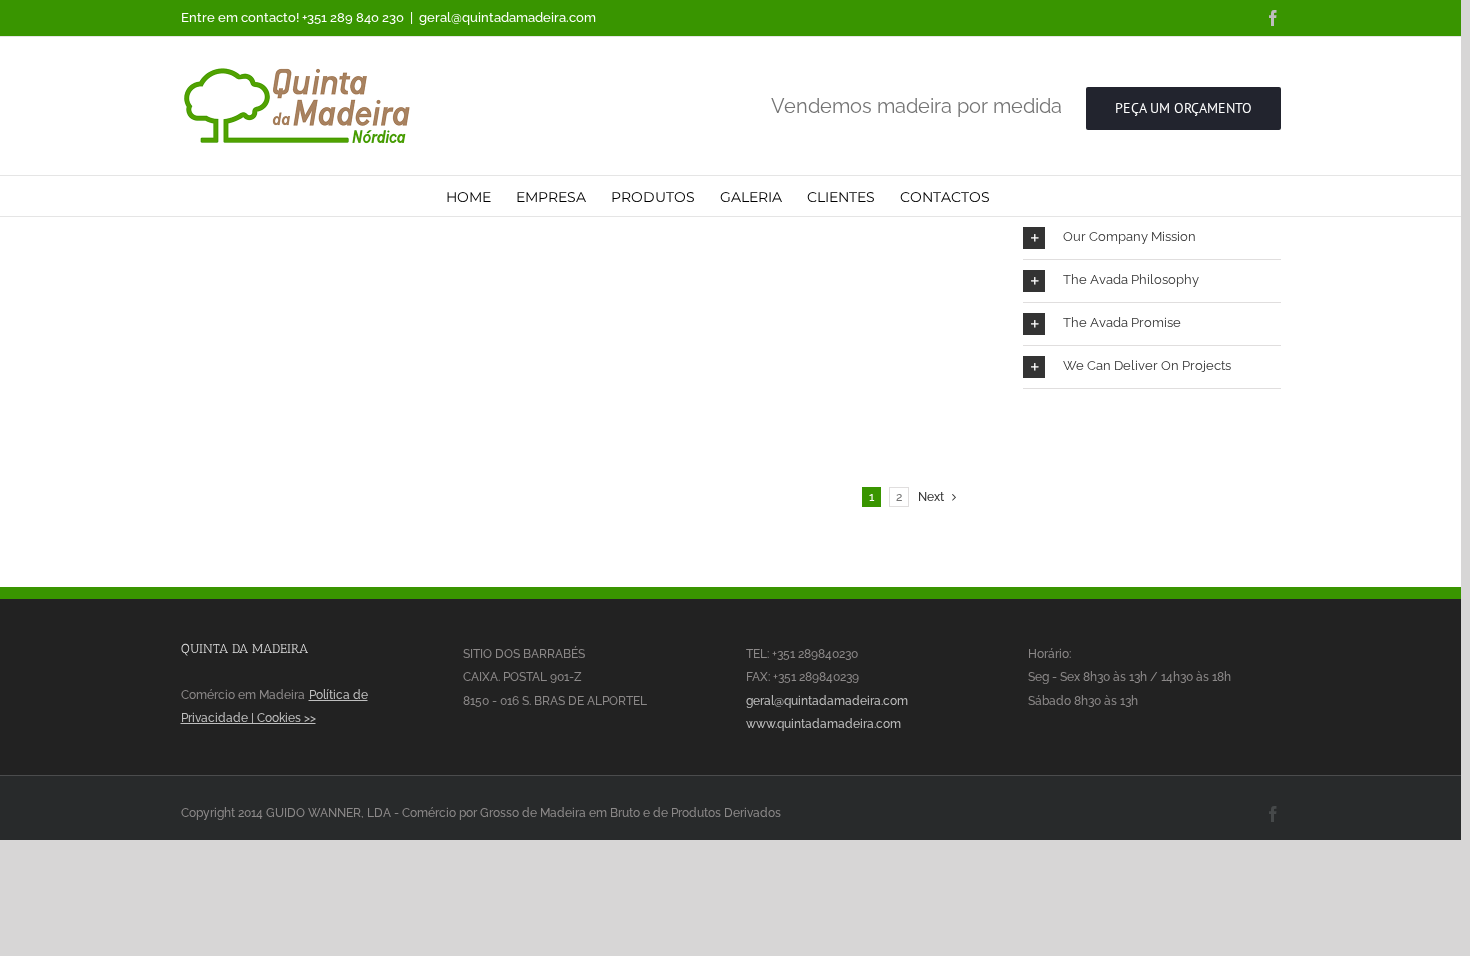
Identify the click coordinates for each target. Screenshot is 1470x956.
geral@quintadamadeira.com (507, 17)
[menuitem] (468, 196)
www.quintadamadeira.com (823, 724)
